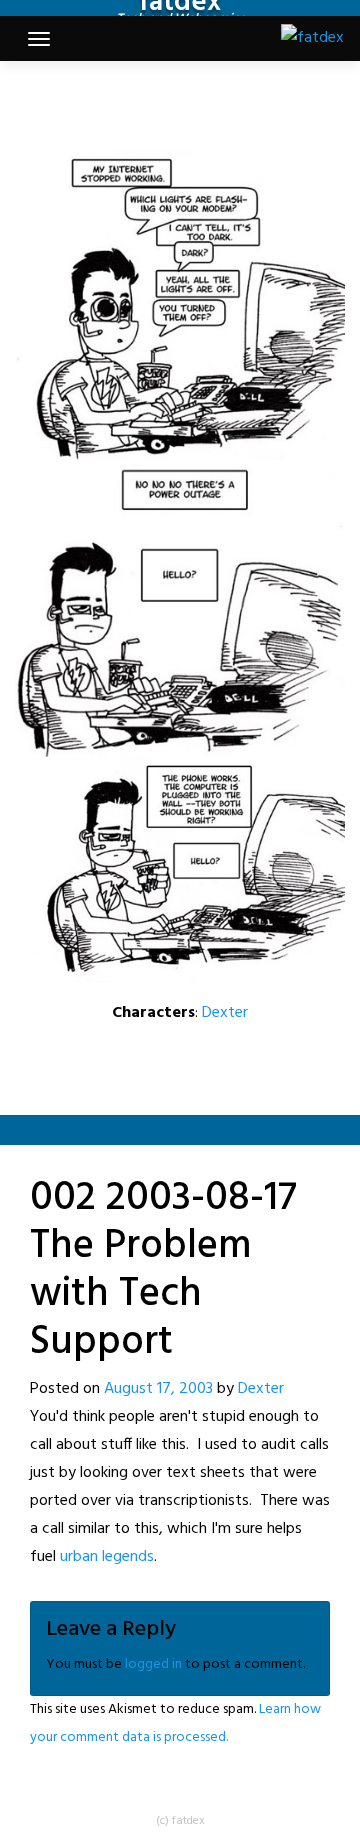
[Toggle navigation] (39, 39)
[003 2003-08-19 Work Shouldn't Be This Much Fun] (208, 104)
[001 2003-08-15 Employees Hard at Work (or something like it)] (126, 104)
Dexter (225, 1013)
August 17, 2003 (158, 1389)
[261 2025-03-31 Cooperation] (234, 104)
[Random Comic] (178, 104)
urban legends (107, 1557)
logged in (153, 1664)
